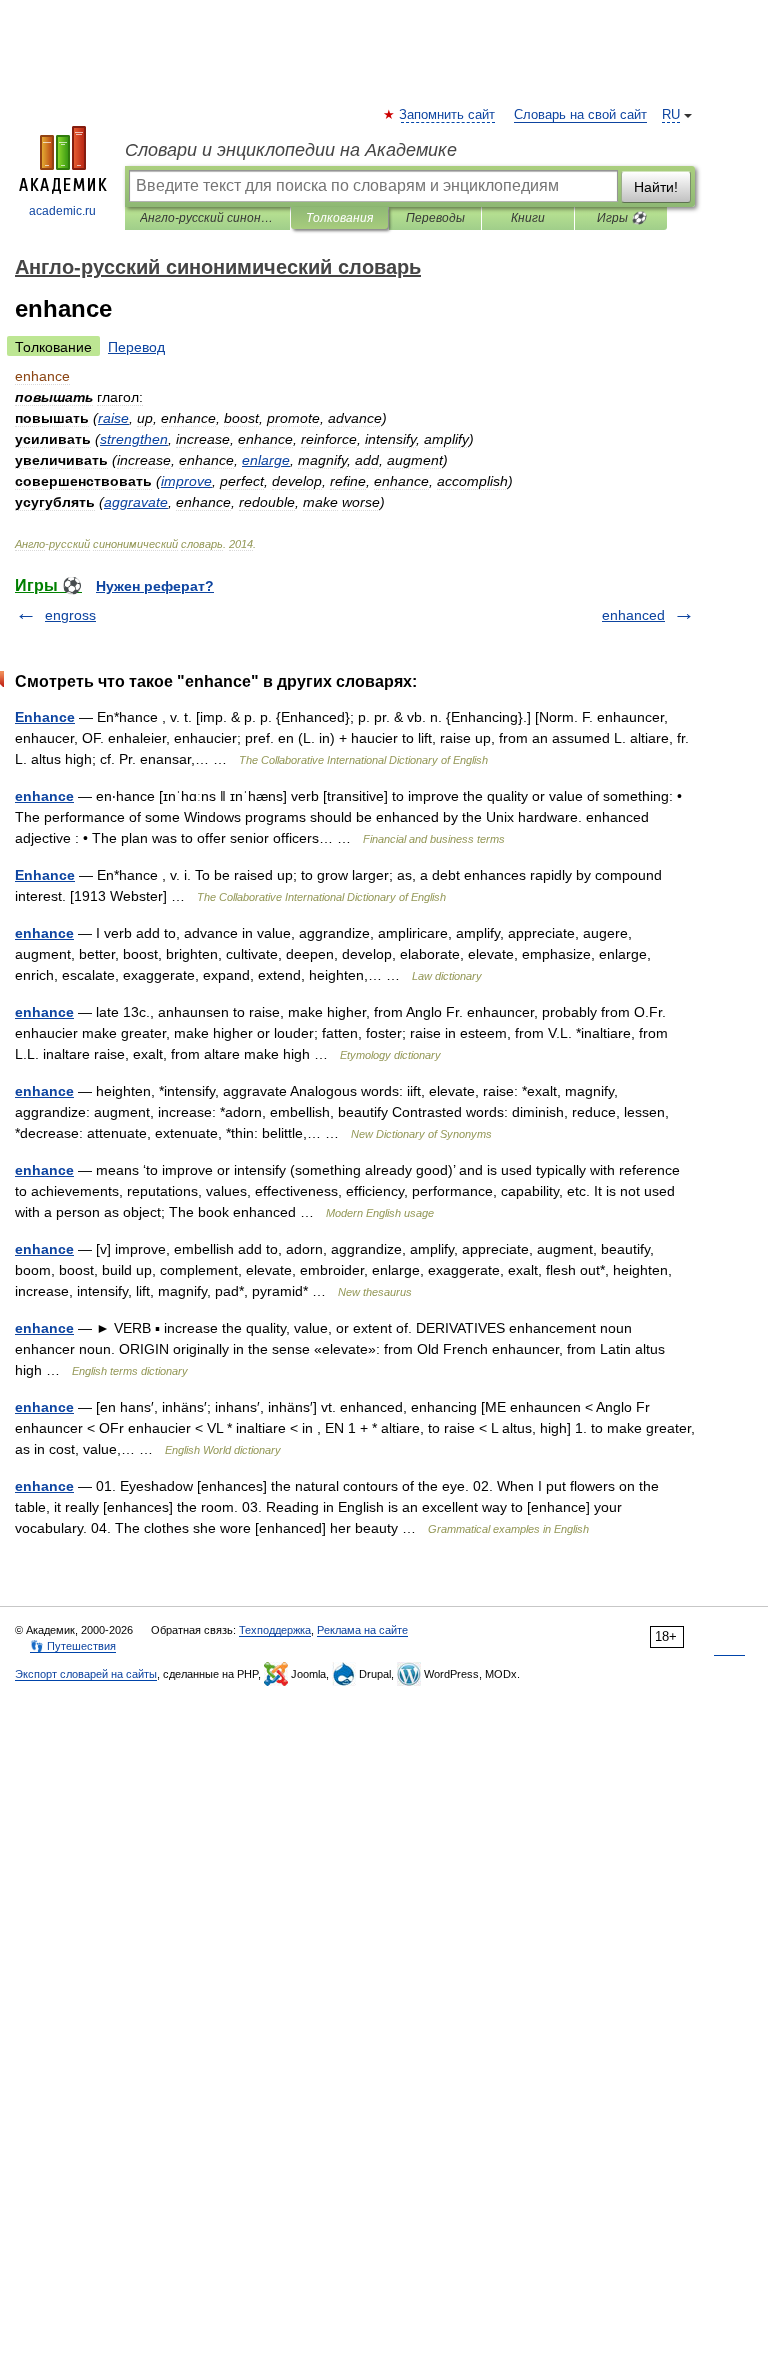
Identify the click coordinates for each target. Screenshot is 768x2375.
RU (671, 115)
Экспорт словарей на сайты (86, 1674)
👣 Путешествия (73, 1646)
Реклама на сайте (362, 1630)
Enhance (45, 717)
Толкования (339, 218)
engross (70, 615)
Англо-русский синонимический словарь (207, 218)
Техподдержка (275, 1630)
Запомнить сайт (448, 115)
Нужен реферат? (155, 586)
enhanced (633, 615)
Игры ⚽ (621, 218)
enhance (44, 796)
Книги (528, 218)
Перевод (136, 347)
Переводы (435, 218)
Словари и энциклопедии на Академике (291, 150)
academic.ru (62, 211)
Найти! (656, 187)
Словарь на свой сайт (580, 115)
